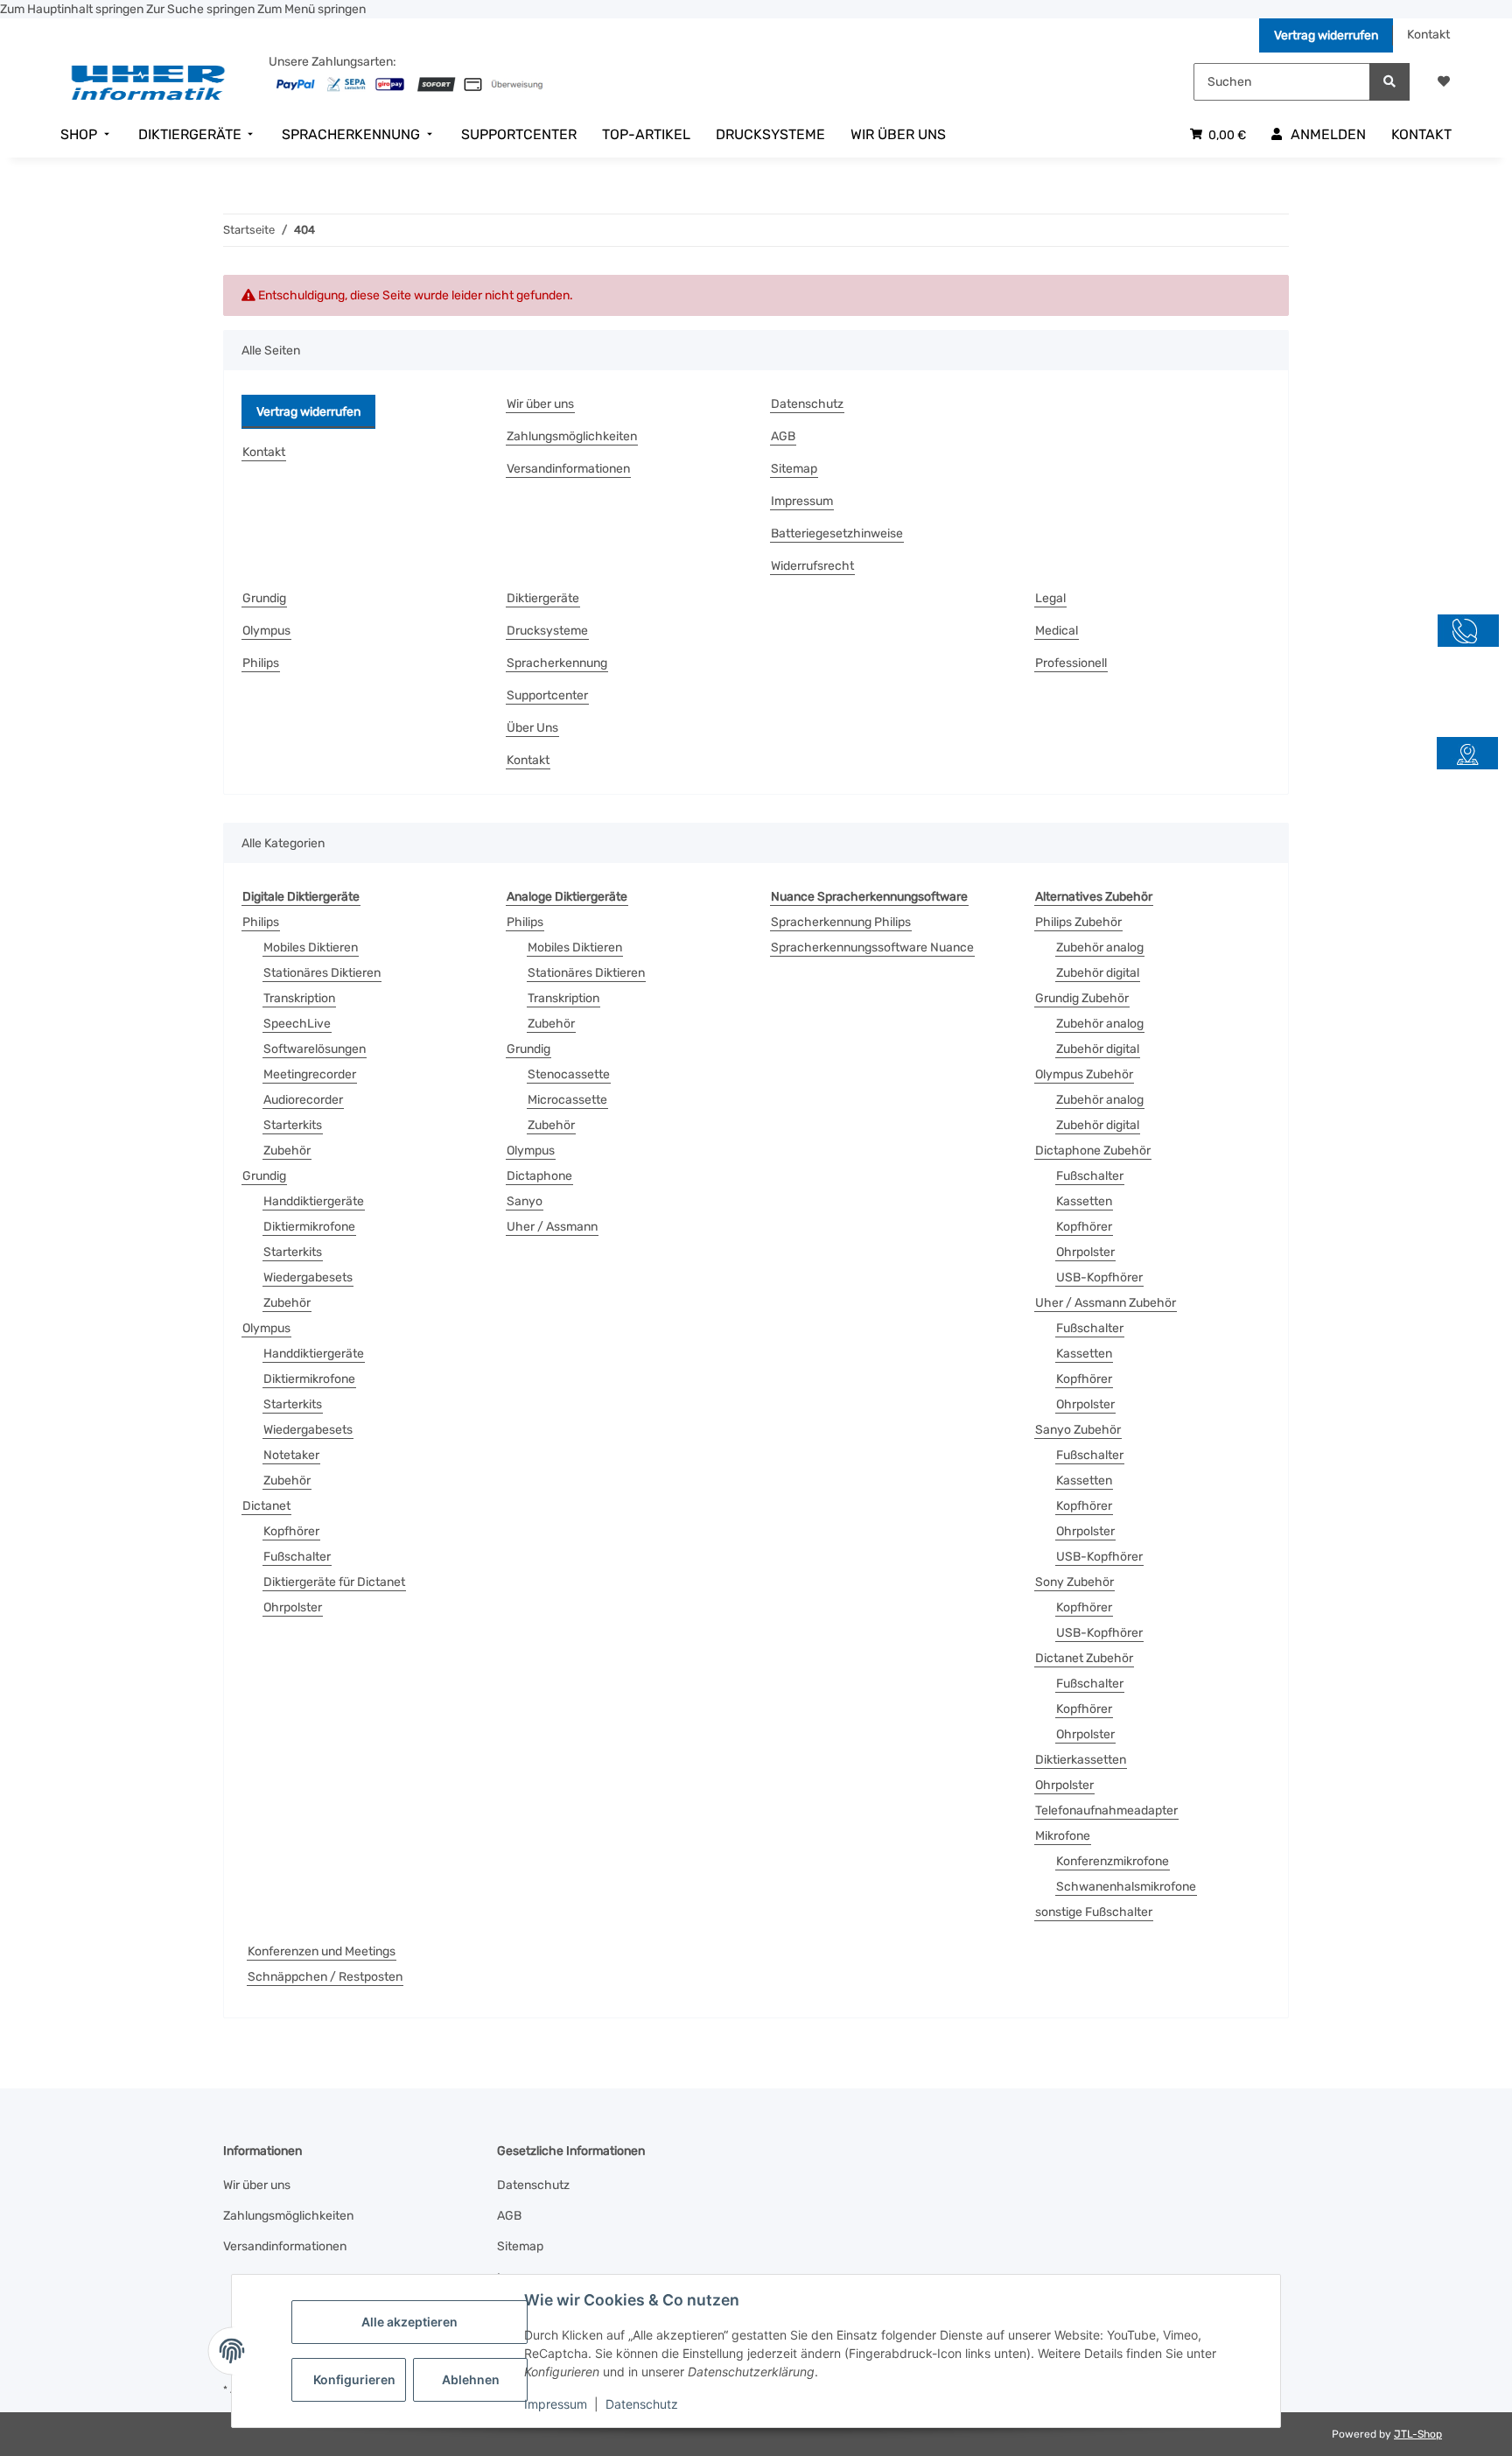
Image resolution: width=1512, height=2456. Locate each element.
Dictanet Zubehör (1084, 1658)
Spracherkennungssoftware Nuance (872, 947)
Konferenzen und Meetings (322, 1951)
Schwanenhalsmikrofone (1126, 1887)
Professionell (1071, 663)
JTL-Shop (1418, 2434)
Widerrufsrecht (812, 566)
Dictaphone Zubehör (1093, 1151)
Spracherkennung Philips (841, 922)
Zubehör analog (1100, 947)
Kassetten (1084, 1201)
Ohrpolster (293, 1607)
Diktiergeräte (543, 598)
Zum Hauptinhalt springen (73, 9)
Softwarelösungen (315, 1049)
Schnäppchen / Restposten (325, 1977)
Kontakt (1428, 35)
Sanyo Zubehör (1078, 1430)
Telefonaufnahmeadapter (1106, 1810)
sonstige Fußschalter (1094, 1912)
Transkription (299, 998)
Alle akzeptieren (409, 2322)
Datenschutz (642, 2404)
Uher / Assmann (552, 1227)
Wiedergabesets (308, 1277)
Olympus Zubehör (1084, 1074)
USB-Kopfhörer (1099, 1277)
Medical (1057, 631)
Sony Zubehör (1074, 1582)
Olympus (266, 631)
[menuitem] (87, 135)
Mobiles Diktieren (311, 947)
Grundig (264, 598)
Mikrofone (1063, 1836)
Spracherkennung (557, 663)
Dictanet (266, 1506)
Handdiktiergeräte (314, 1201)
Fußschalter (297, 1557)
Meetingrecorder (310, 1074)
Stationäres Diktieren (322, 973)
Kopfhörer (291, 1531)
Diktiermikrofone (309, 1227)
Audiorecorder (303, 1100)
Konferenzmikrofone (1113, 1861)
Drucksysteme (547, 631)
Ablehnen (471, 2379)
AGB (783, 436)
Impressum (556, 2404)
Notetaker (291, 1455)
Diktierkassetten (1081, 1760)
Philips (261, 663)
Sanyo (525, 1201)
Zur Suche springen (202, 9)
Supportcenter (547, 695)
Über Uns (532, 728)
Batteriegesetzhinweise (837, 533)
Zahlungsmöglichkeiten (572, 436)
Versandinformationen (568, 469)
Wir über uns (540, 404)
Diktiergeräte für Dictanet (334, 1582)
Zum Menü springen (311, 9)
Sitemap (794, 469)
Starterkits (293, 1125)
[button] (1444, 82)
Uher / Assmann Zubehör (1106, 1303)
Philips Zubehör (1078, 922)
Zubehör (287, 1151)
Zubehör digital (1098, 973)
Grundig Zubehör (1082, 998)
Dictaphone (539, 1176)
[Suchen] (1389, 82)
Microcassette (567, 1100)
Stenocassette (569, 1074)
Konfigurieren (354, 2379)
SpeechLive (297, 1024)
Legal (1050, 598)
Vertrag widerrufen (1326, 35)
